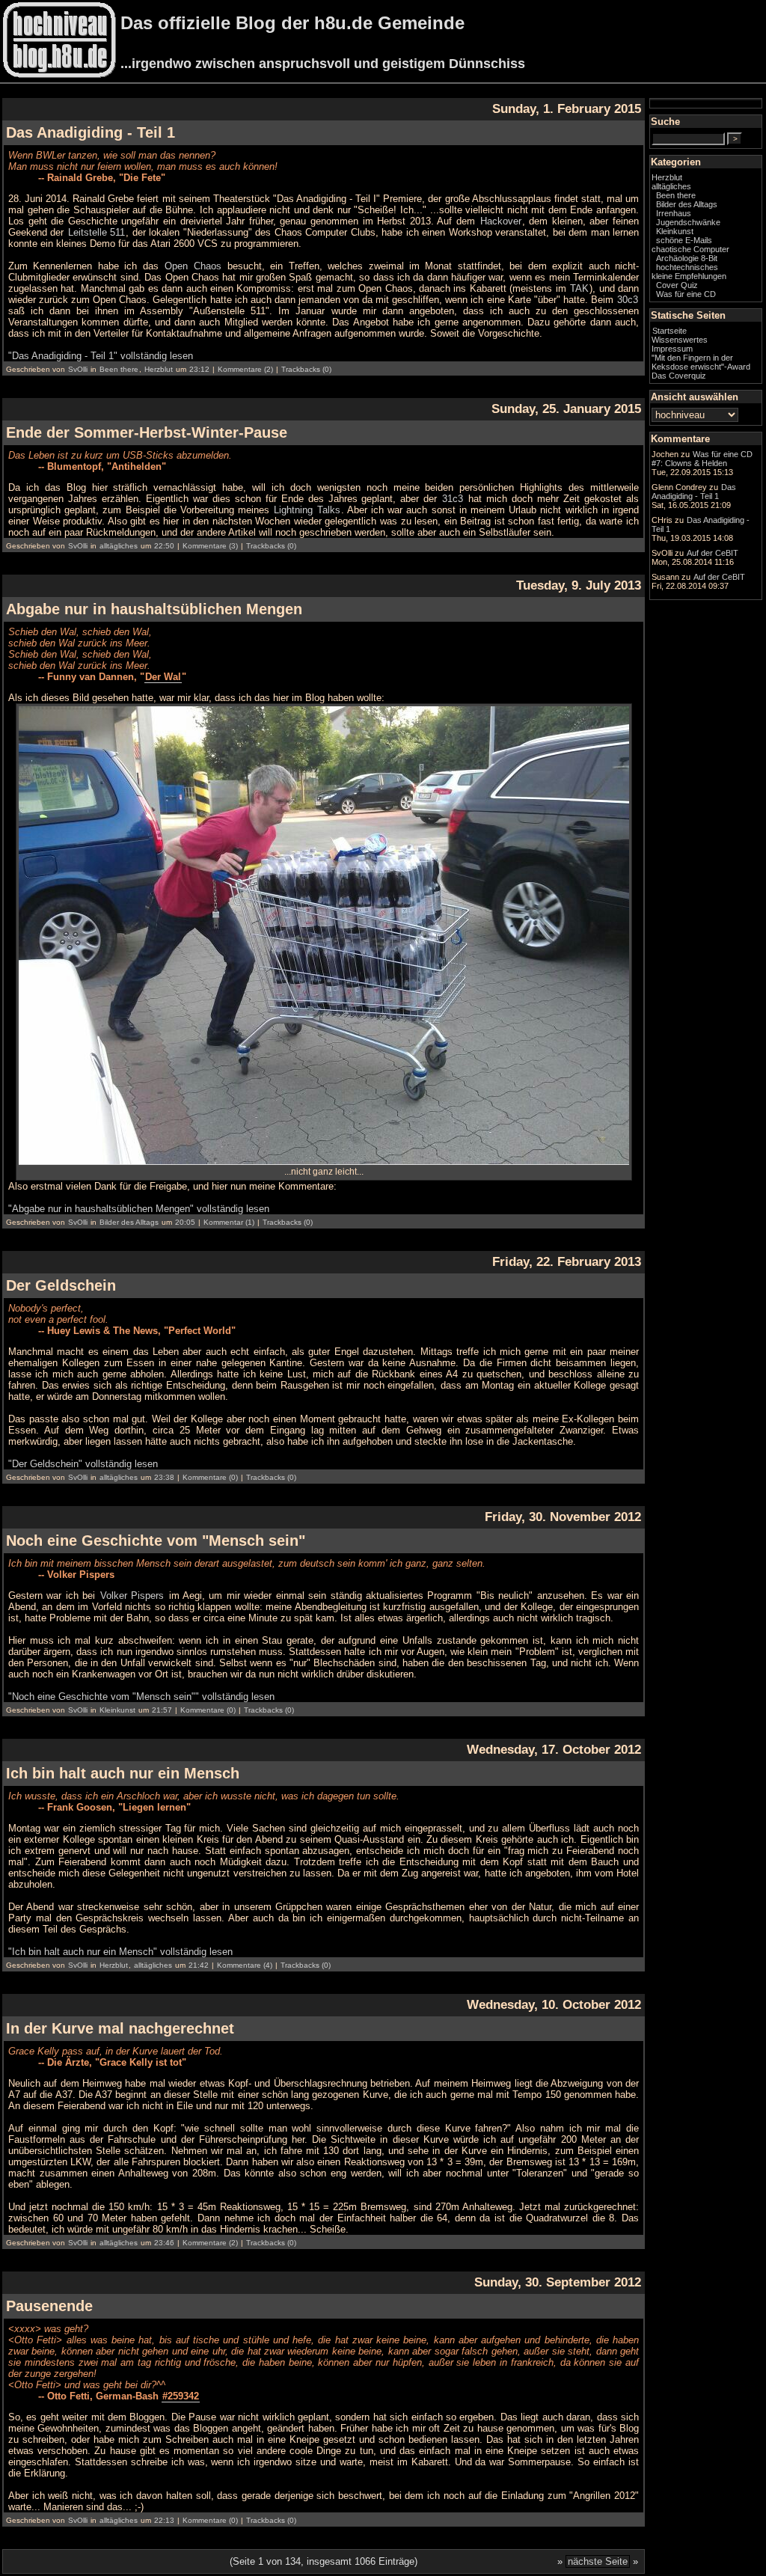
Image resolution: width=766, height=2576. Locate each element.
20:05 (185, 1222)
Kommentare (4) (245, 1965)
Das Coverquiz (679, 376)
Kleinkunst (117, 1710)
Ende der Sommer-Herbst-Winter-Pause (147, 432)
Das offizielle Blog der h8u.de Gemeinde (292, 23)
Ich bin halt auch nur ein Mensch (123, 1773)
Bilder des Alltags (129, 1222)
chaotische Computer (690, 249)
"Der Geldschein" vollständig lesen (83, 1464)
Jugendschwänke (688, 222)
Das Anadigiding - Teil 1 (91, 132)
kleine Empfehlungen (689, 276)
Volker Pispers (132, 1596)
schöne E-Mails (684, 240)
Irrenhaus (674, 213)
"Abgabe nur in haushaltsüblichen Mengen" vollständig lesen (139, 1209)
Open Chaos (193, 266)
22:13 (164, 2520)
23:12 (199, 369)
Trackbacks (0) (306, 369)
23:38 (164, 1477)
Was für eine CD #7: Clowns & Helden (702, 459)
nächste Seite (598, 2561)
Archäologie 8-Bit (687, 258)
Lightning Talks (307, 510)
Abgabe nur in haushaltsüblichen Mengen (154, 609)
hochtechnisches (687, 267)
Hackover (501, 221)
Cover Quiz (677, 285)
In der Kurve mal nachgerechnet (120, 2028)
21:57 (162, 1710)
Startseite (670, 331)
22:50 (164, 546)
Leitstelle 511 (96, 232)
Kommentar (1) (229, 1222)
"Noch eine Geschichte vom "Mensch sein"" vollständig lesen (141, 1697)
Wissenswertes (680, 340)
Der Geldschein (61, 1285)
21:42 (199, 1965)
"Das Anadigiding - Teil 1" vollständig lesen (101, 356)
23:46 (164, 2243)
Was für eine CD (686, 294)
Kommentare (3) (210, 546)
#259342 (181, 2396)
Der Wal (163, 677)
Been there (119, 369)
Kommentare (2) (245, 369)
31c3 (453, 499)
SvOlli (78, 369)
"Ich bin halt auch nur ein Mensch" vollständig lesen (120, 1952)
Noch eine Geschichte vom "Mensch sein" (156, 1541)
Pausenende (49, 2306)
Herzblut (159, 369)
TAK (579, 288)
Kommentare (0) (210, 1477)
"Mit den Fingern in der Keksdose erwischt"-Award (701, 362)
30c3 (628, 300)
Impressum (672, 349)
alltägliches (119, 546)
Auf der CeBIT (713, 553)
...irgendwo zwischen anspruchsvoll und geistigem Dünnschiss (323, 64)
